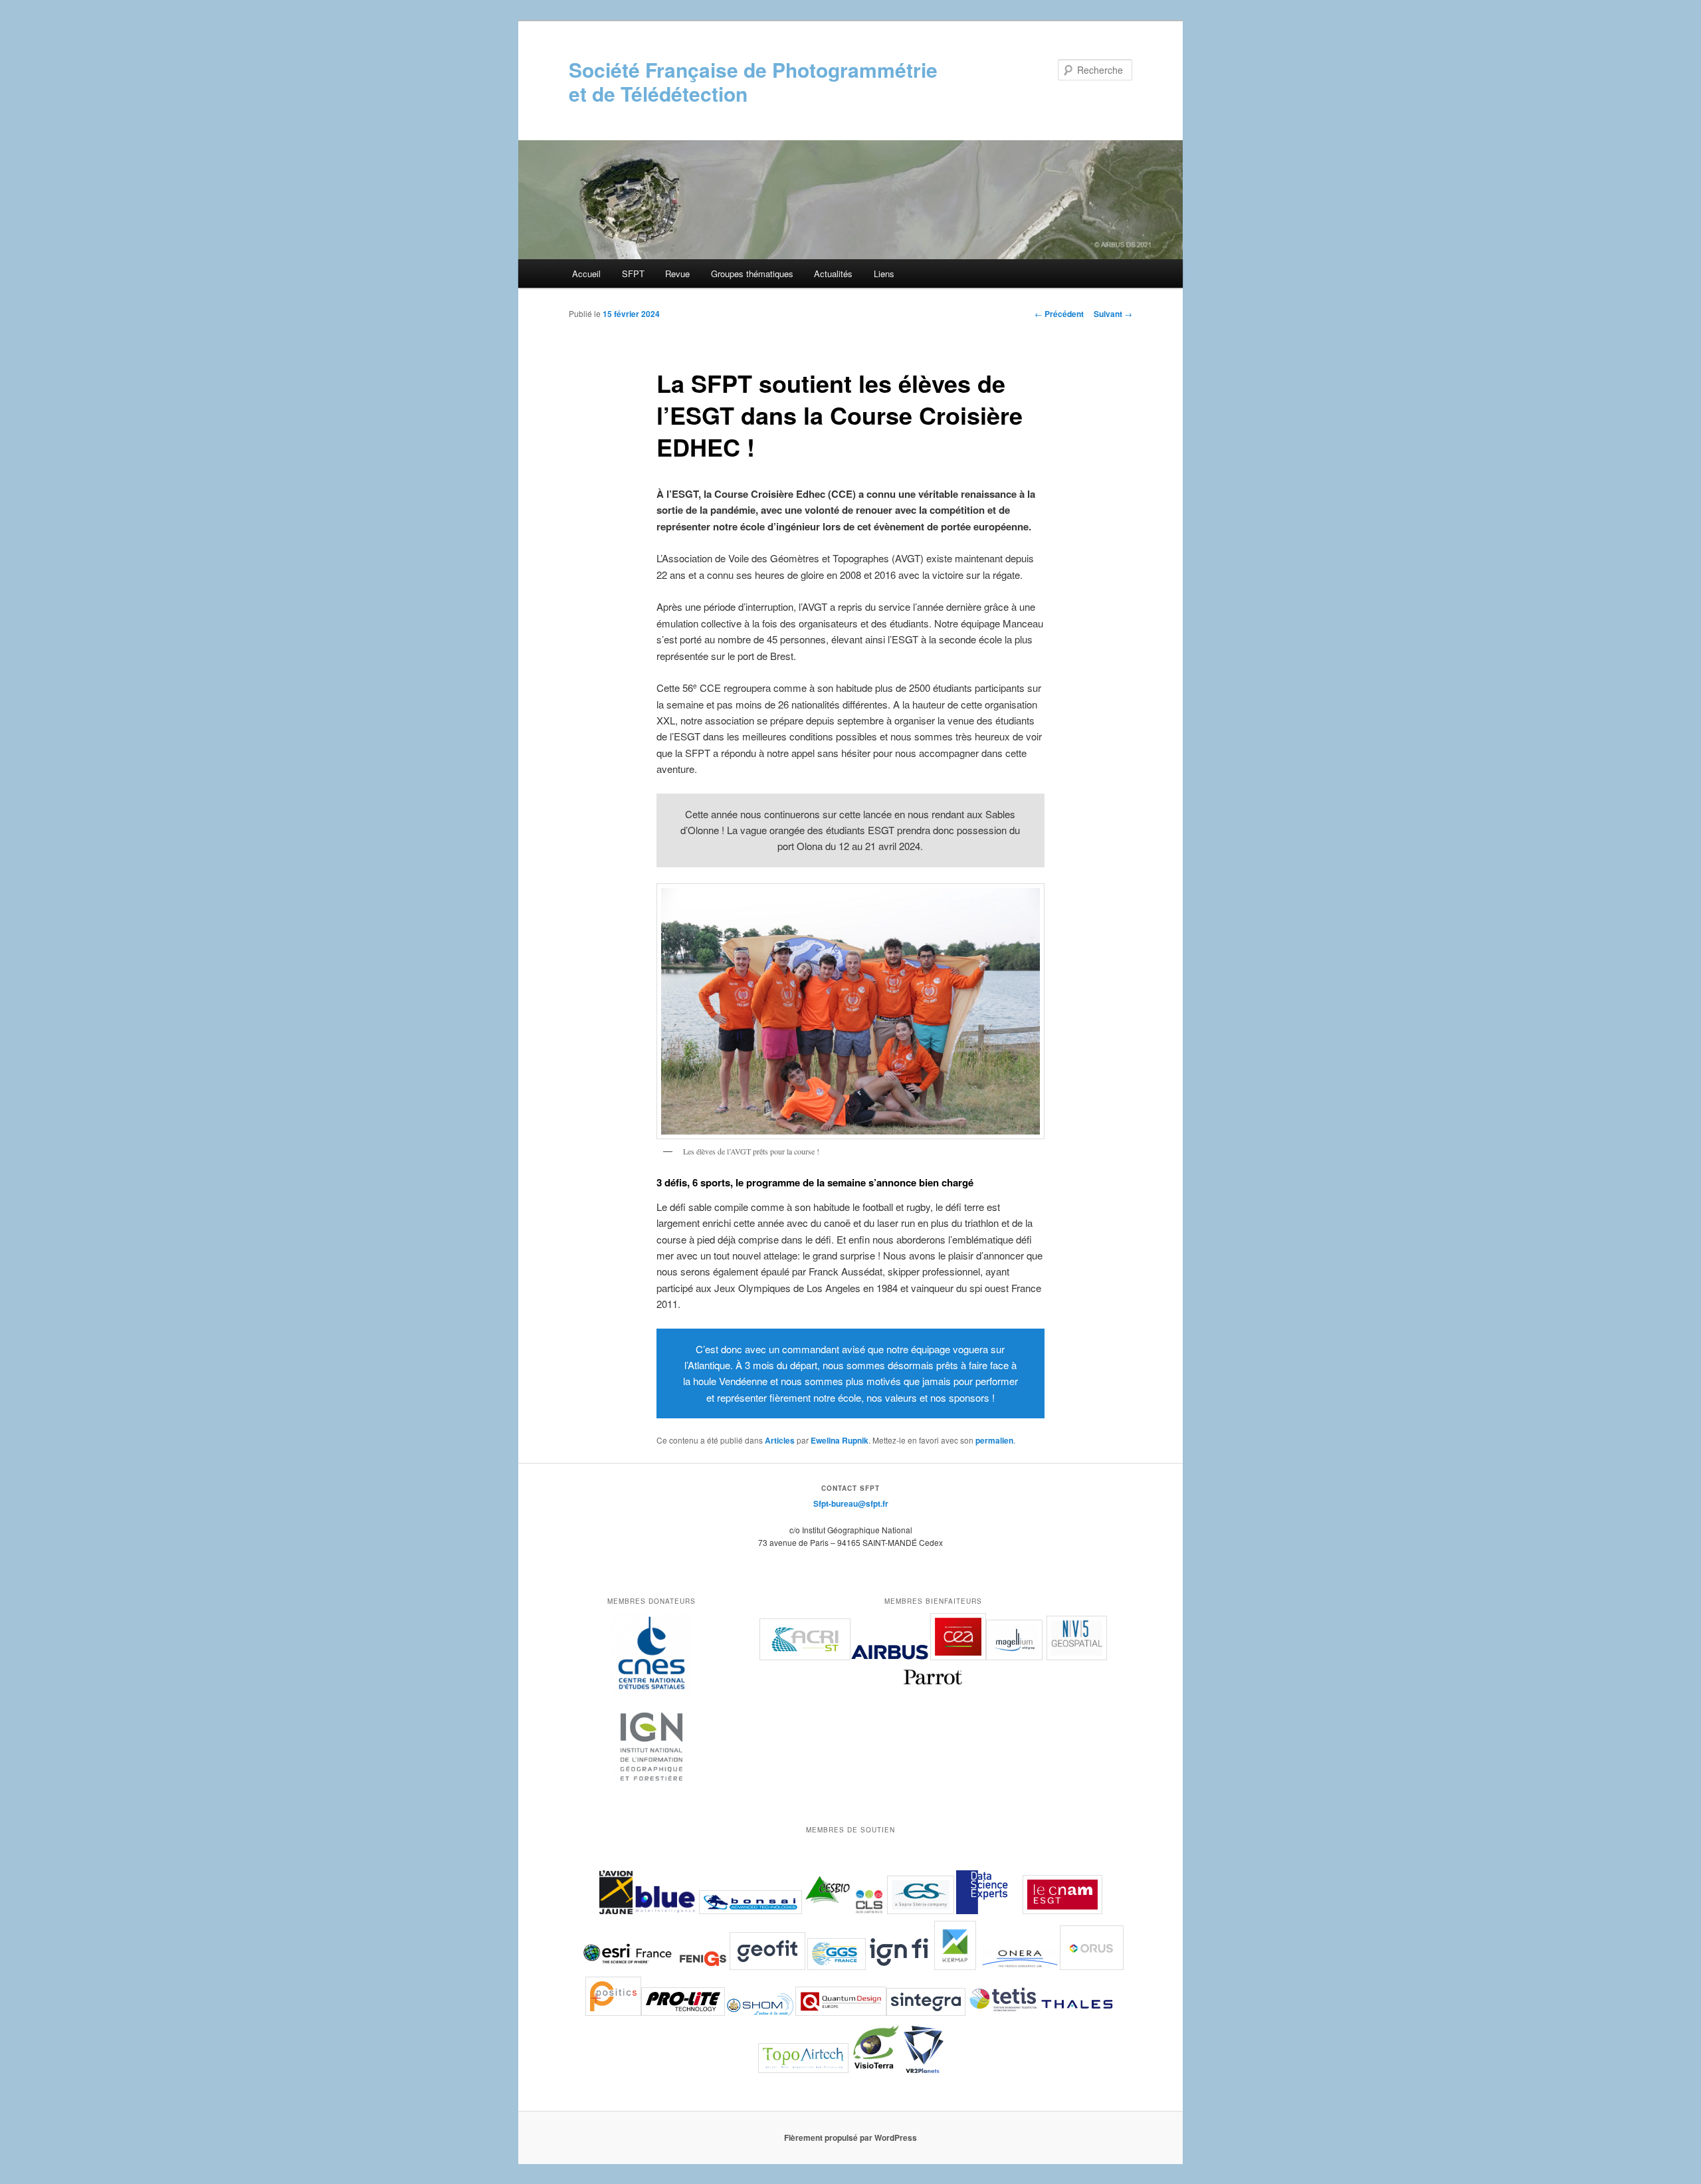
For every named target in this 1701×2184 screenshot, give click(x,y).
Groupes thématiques (752, 273)
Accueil (586, 273)
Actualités (833, 273)
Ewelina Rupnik (840, 1440)
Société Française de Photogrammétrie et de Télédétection (753, 81)
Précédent (1059, 314)
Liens (884, 273)
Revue (677, 273)
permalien (994, 1440)
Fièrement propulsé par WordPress (850, 2137)
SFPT (633, 273)
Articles (780, 1440)
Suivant (1113, 314)
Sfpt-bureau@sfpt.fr (851, 1503)
